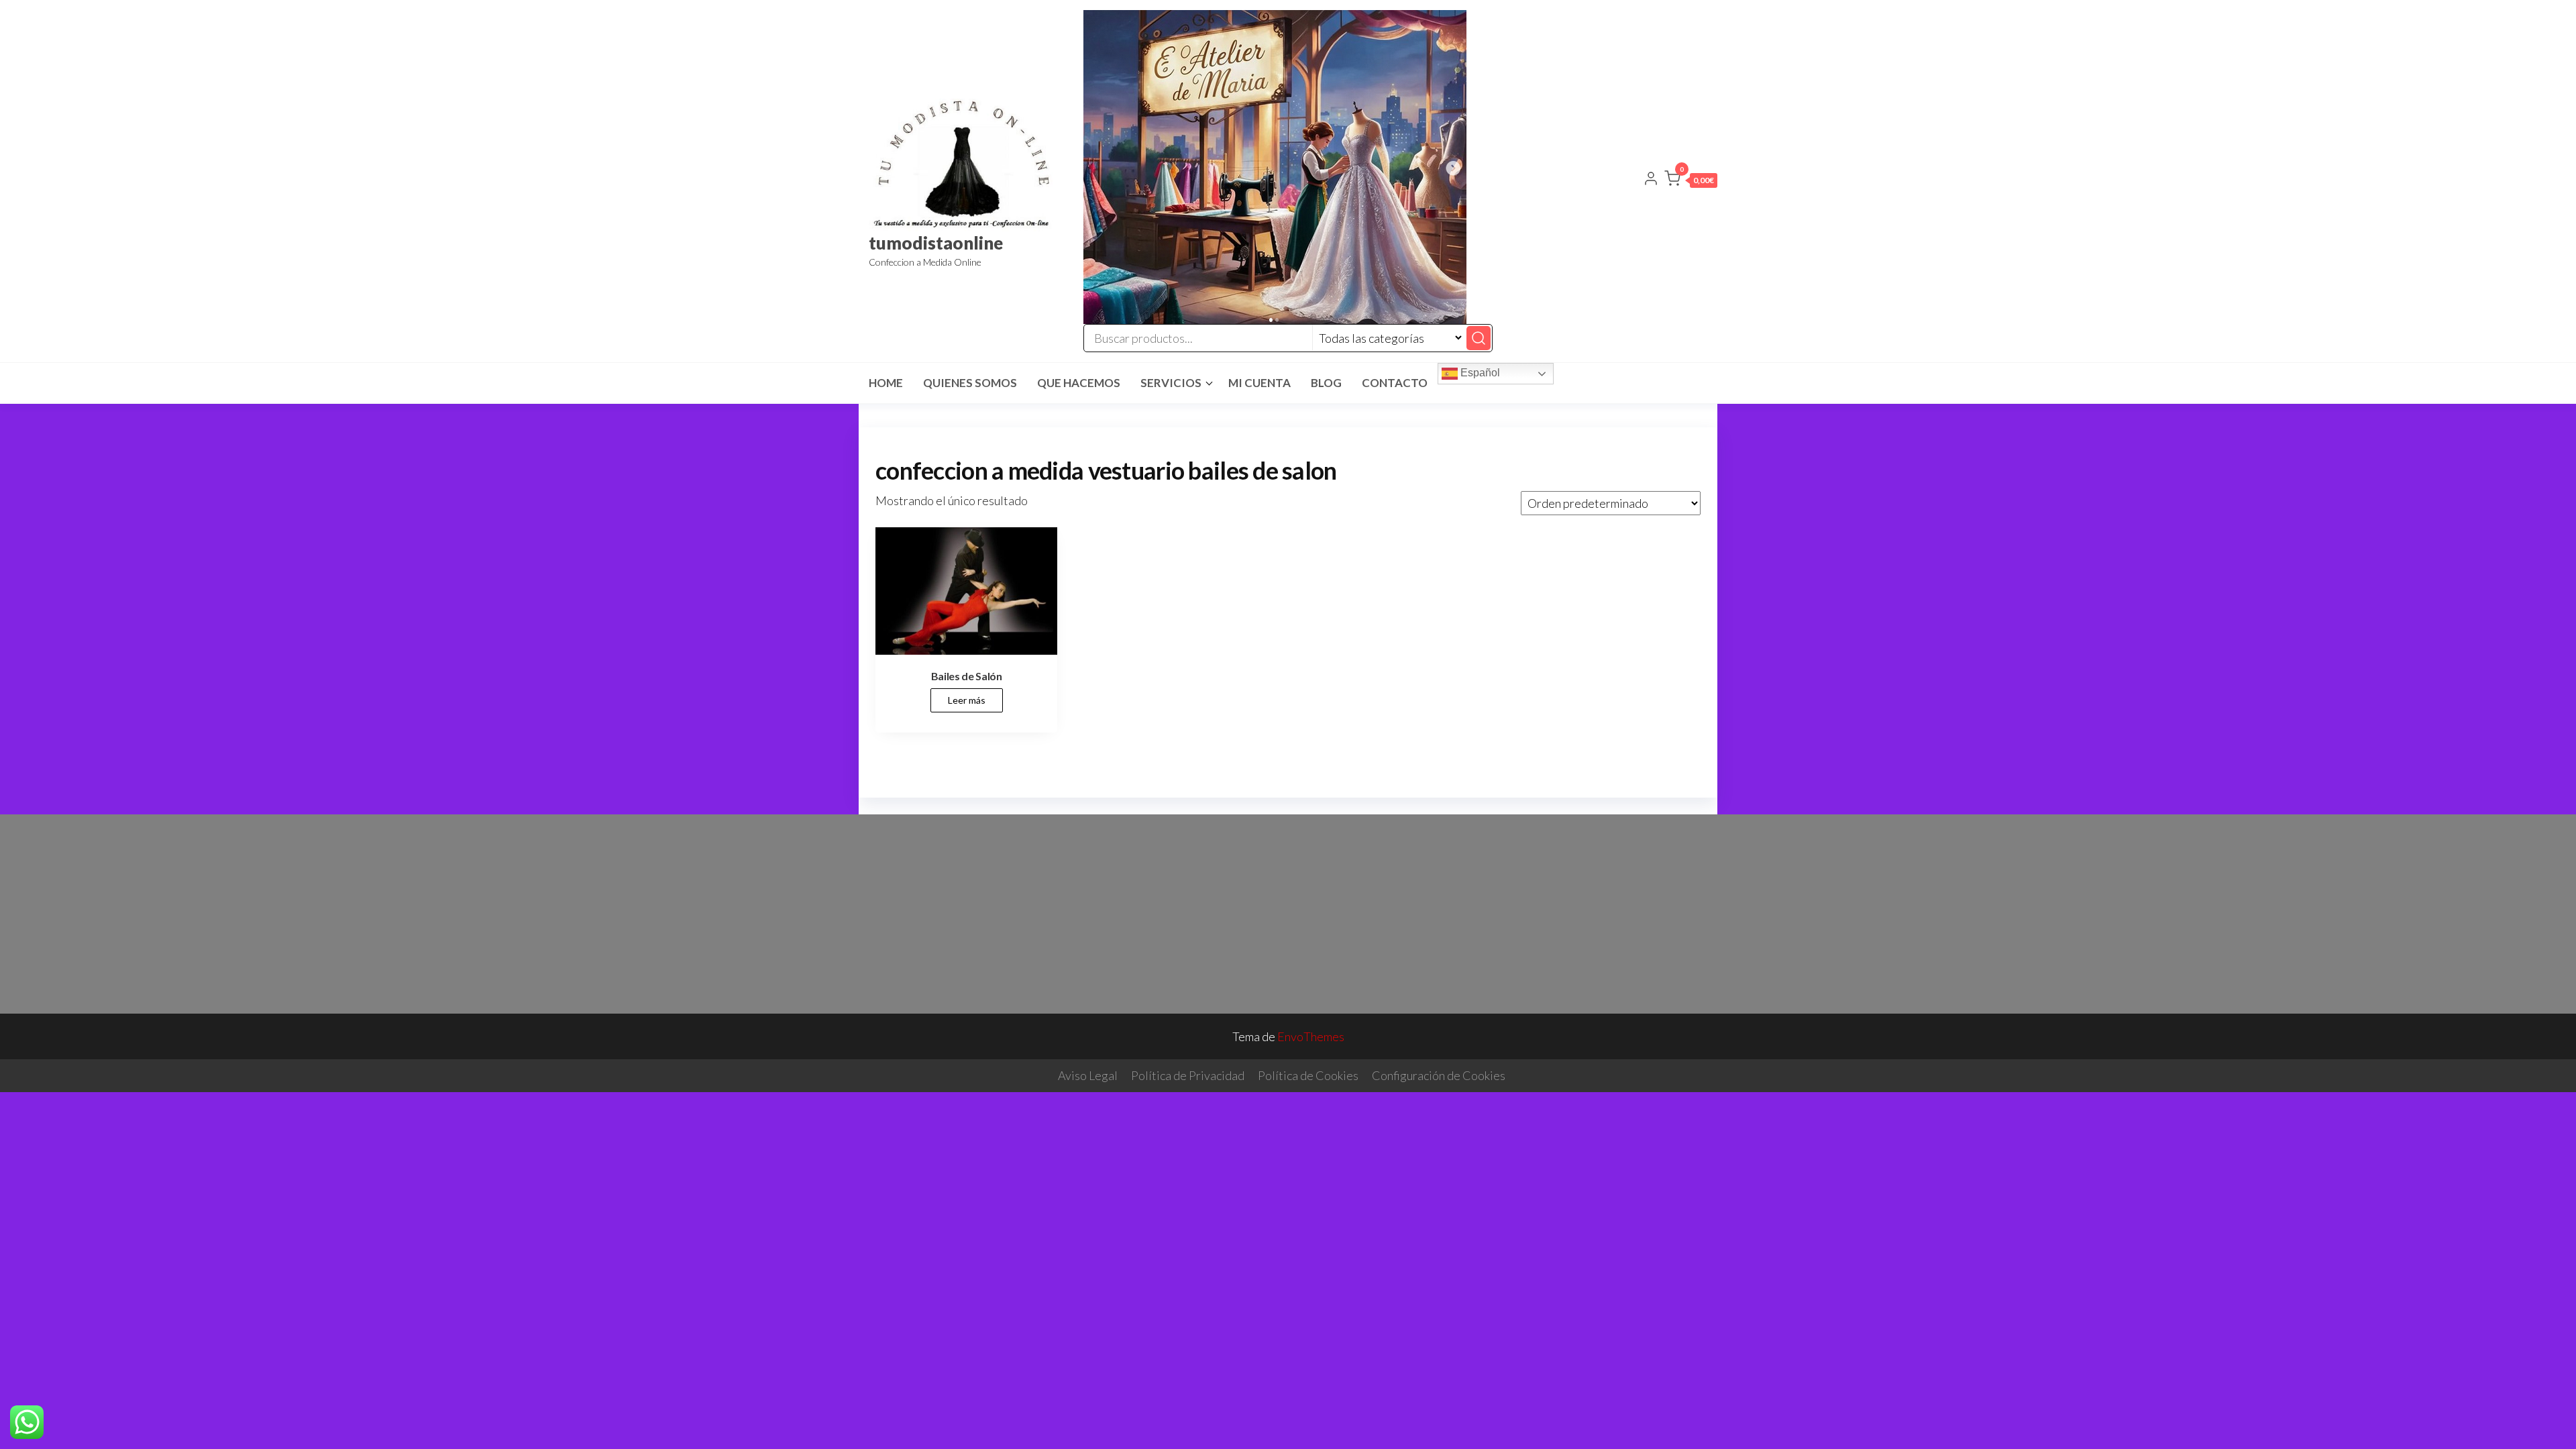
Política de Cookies (1308, 1075)
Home (886, 383)
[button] (1691, 181)
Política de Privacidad (1188, 1075)
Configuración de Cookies (1439, 1075)
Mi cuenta (1259, 383)
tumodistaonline (936, 243)
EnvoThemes (1311, 1036)
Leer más (967, 700)
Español (1479, 373)
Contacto (1395, 383)
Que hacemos (1079, 383)
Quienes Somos (970, 383)
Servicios (1171, 383)
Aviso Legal (1088, 1075)
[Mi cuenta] (1651, 180)
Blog (1326, 383)
